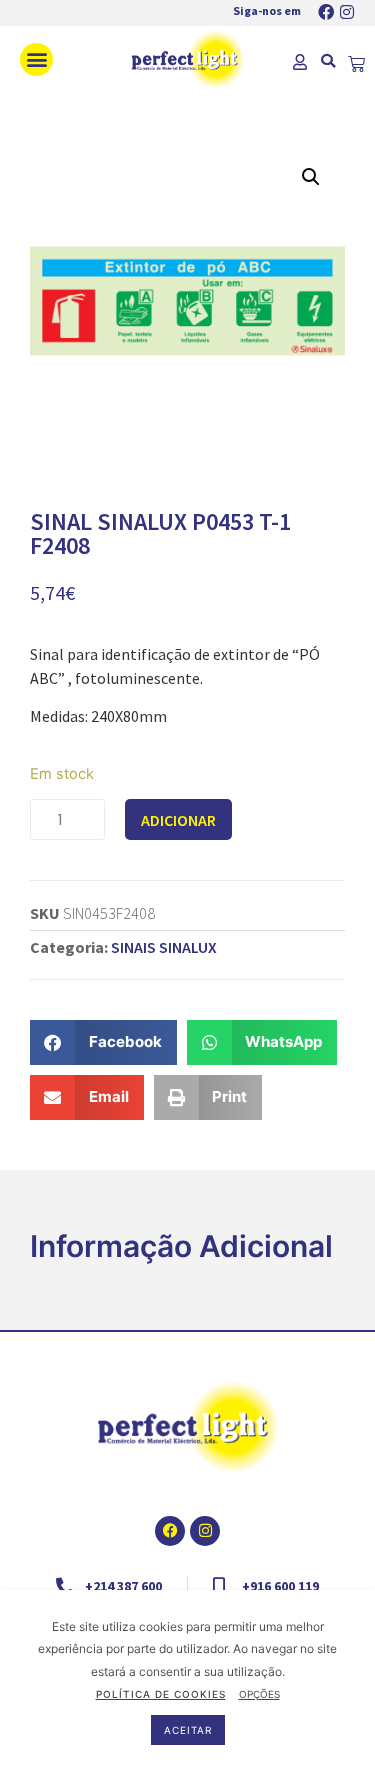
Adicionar (178, 820)
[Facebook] (326, 12)
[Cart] (356, 64)
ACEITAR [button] (188, 1730)
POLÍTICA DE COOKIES (161, 1694)
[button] (36, 59)
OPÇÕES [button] (259, 1694)
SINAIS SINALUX (164, 947)
